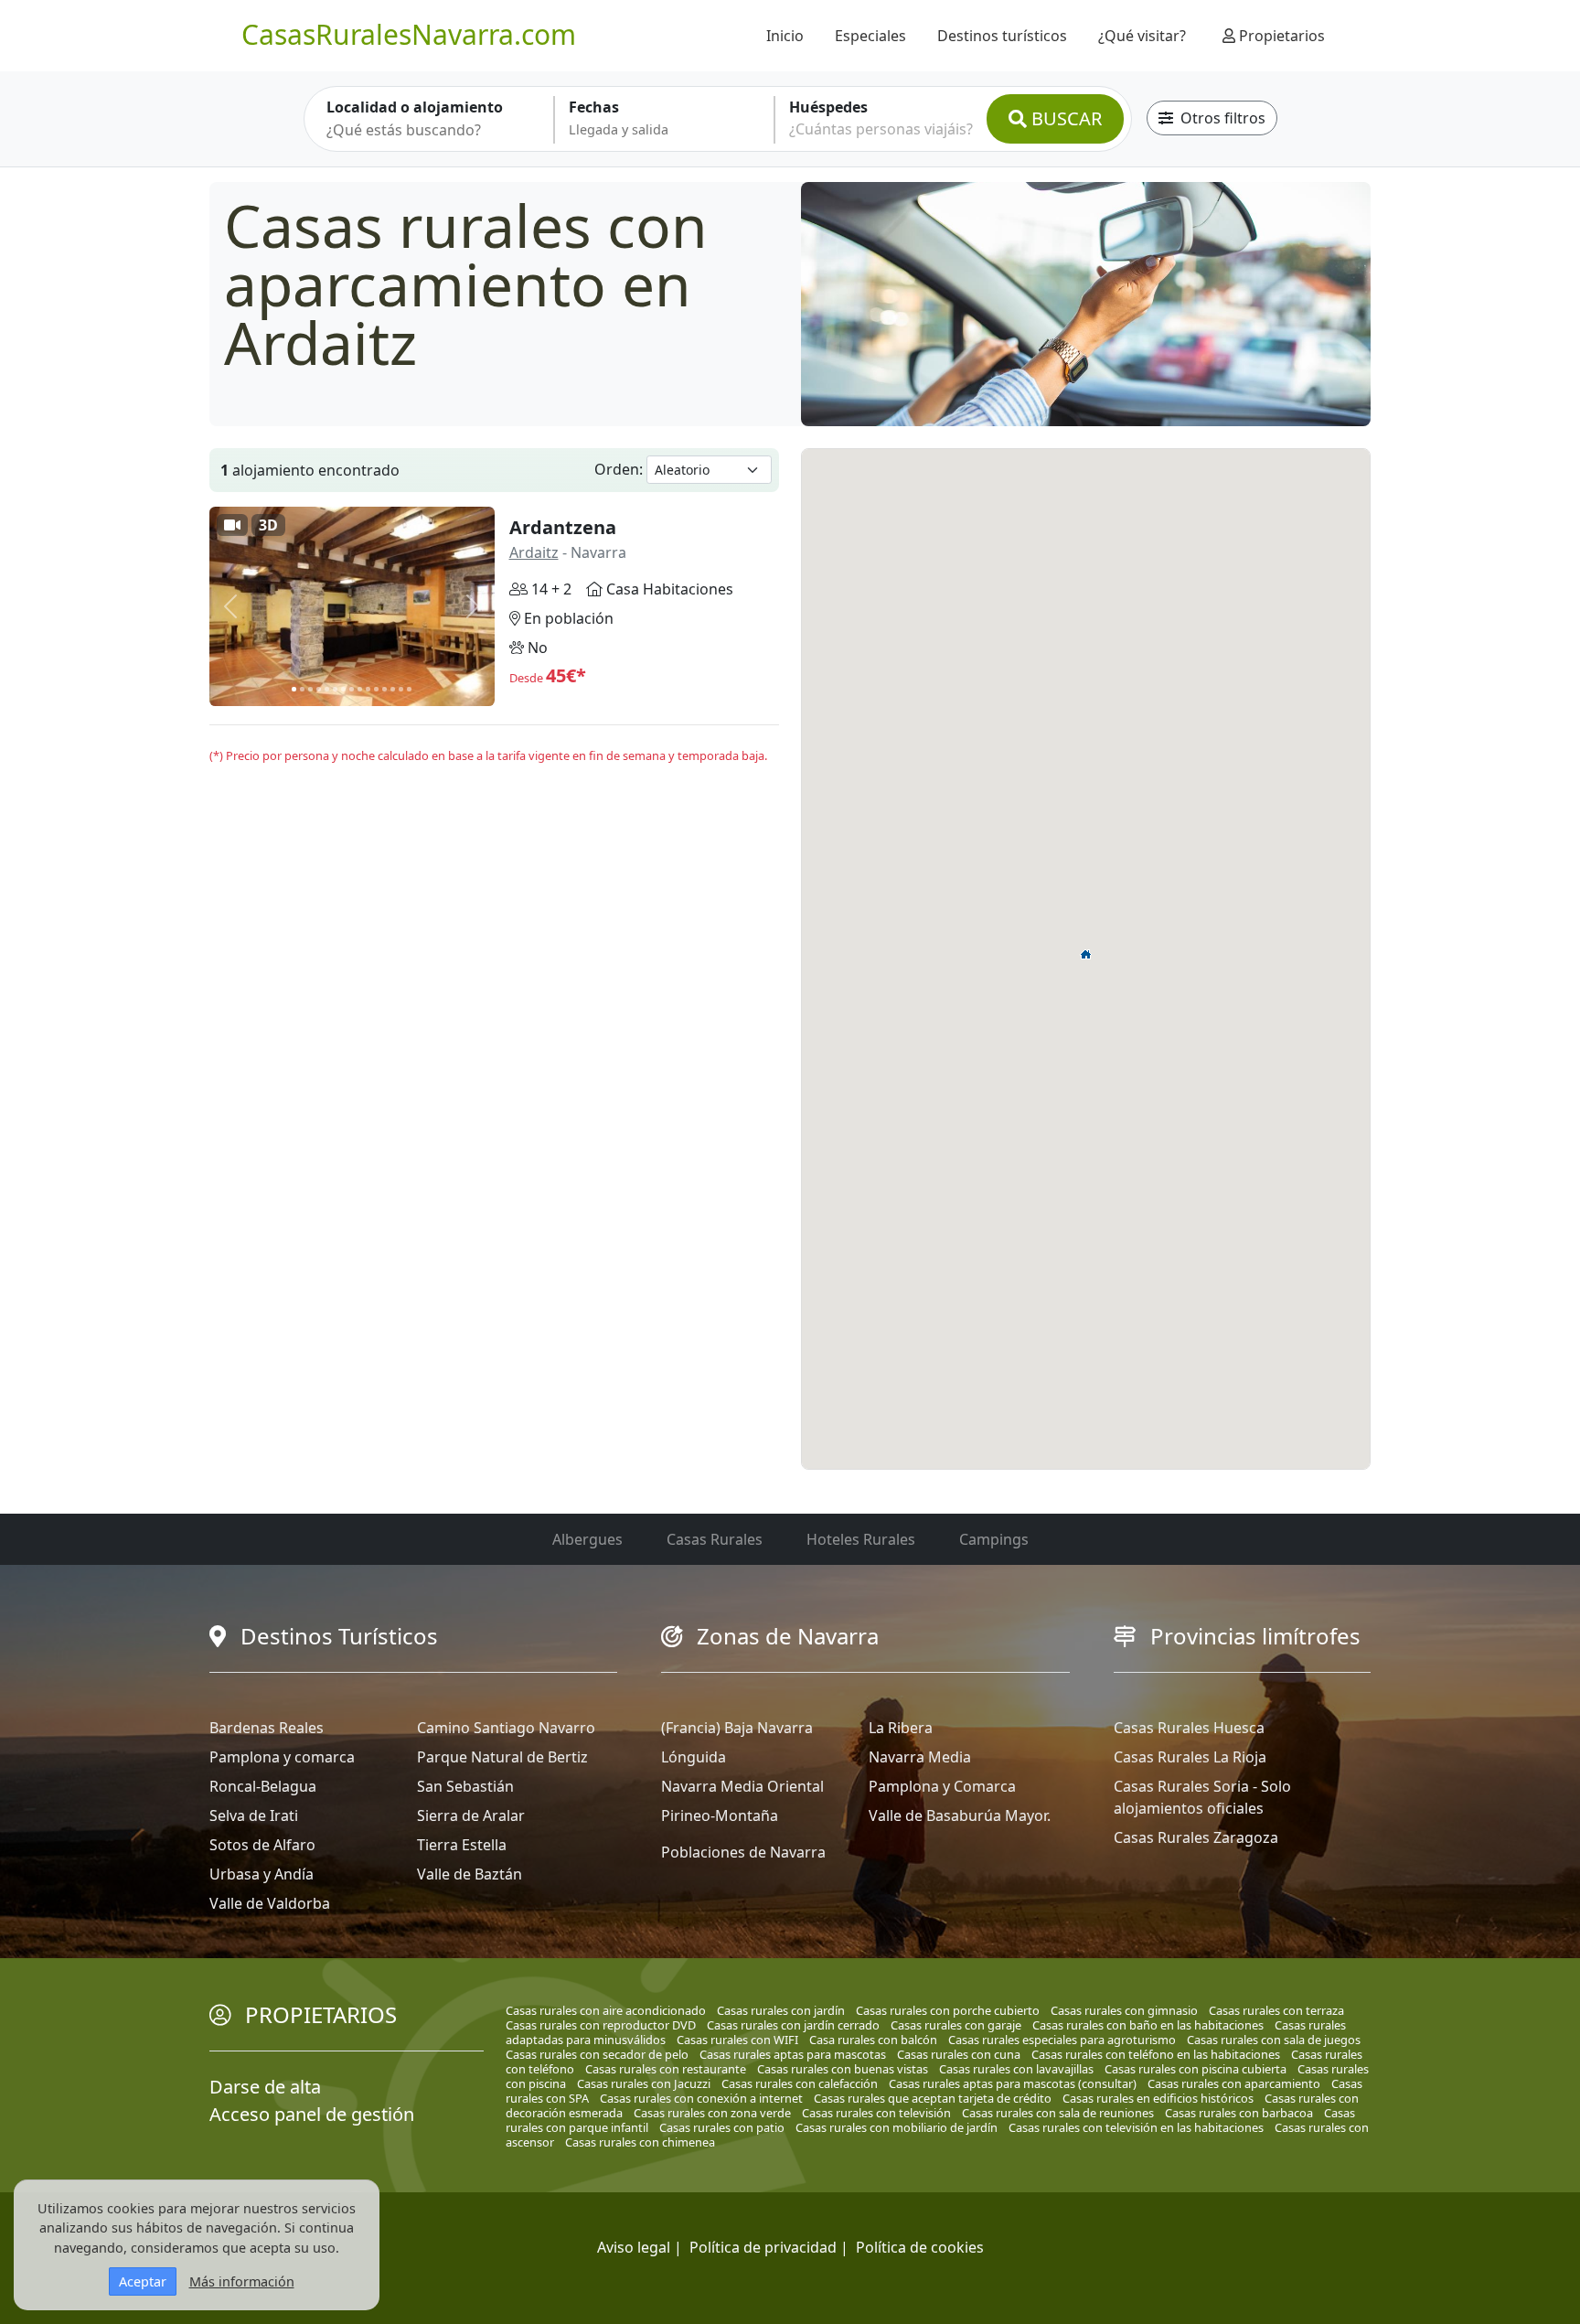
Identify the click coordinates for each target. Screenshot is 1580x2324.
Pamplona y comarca (282, 1757)
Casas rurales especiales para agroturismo (1062, 2040)
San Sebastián (465, 1786)
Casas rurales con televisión (876, 2113)
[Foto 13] (393, 689)
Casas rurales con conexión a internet (701, 2098)
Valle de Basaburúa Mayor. (960, 1815)
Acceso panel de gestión (312, 2114)
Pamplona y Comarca (942, 1786)
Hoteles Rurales (861, 1539)
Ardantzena (563, 527)
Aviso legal (634, 2247)
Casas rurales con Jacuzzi (644, 2083)
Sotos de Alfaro (262, 1845)
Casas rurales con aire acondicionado (606, 2010)
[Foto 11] (376, 689)
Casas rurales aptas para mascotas (793, 2054)
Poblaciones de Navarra (743, 1852)
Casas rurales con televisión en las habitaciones (1136, 2127)
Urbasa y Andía (262, 1874)
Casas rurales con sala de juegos (1274, 2040)
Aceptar (143, 2281)
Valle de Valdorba (270, 1903)
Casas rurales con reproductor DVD (601, 2025)
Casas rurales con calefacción (800, 2083)
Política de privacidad (763, 2247)
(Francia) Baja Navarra (737, 1728)
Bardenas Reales (267, 1728)
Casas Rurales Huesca (1189, 1728)
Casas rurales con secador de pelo (597, 2054)
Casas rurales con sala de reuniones (1058, 2113)
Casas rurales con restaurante (666, 2069)
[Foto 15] (409, 689)
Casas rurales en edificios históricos (1158, 2098)
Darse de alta (265, 2087)
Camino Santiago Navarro (506, 1728)
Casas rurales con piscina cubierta (1196, 2069)
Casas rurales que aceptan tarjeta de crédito (933, 2098)
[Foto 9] (360, 689)
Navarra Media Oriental (742, 1786)
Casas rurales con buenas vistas (843, 2069)
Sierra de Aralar (471, 1815)
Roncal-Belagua (263, 1786)
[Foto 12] (384, 689)
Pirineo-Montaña (720, 1815)
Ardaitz (534, 552)
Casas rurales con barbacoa (1239, 2113)
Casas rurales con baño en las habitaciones (1148, 2025)
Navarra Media (920, 1757)
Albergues (587, 1539)
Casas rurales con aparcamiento (1234, 2083)
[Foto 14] (401, 689)
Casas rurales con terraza (1276, 2010)
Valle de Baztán (470, 1874)
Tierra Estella (462, 1845)
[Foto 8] (352, 689)
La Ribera (901, 1728)
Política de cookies (920, 2247)
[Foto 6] (335, 689)
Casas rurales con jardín (781, 2010)
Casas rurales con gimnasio (1124, 2010)
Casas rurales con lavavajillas (1016, 2069)
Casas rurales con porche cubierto (948, 2010)
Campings (994, 1539)
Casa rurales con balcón (873, 2040)
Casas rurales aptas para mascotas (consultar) (1013, 2083)
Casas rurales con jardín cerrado (793, 2025)
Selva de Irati (254, 1815)
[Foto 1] (294, 689)
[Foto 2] (302, 689)
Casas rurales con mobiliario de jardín (897, 2127)
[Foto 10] (368, 689)
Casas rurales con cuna (959, 2054)
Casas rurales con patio (722, 2127)
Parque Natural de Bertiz (502, 1757)
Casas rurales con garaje (956, 2025)
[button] (1086, 954)
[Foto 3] (310, 689)
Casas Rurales (715, 1539)
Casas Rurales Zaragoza (1196, 1837)
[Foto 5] (327, 689)
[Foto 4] (319, 689)
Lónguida (694, 1757)
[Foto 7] (343, 689)
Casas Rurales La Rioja (1190, 1757)
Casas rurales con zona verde (712, 2113)
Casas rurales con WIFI (737, 2040)
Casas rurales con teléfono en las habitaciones (1156, 2054)
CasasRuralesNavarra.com (409, 34)
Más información (242, 2281)
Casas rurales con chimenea (640, 2142)
